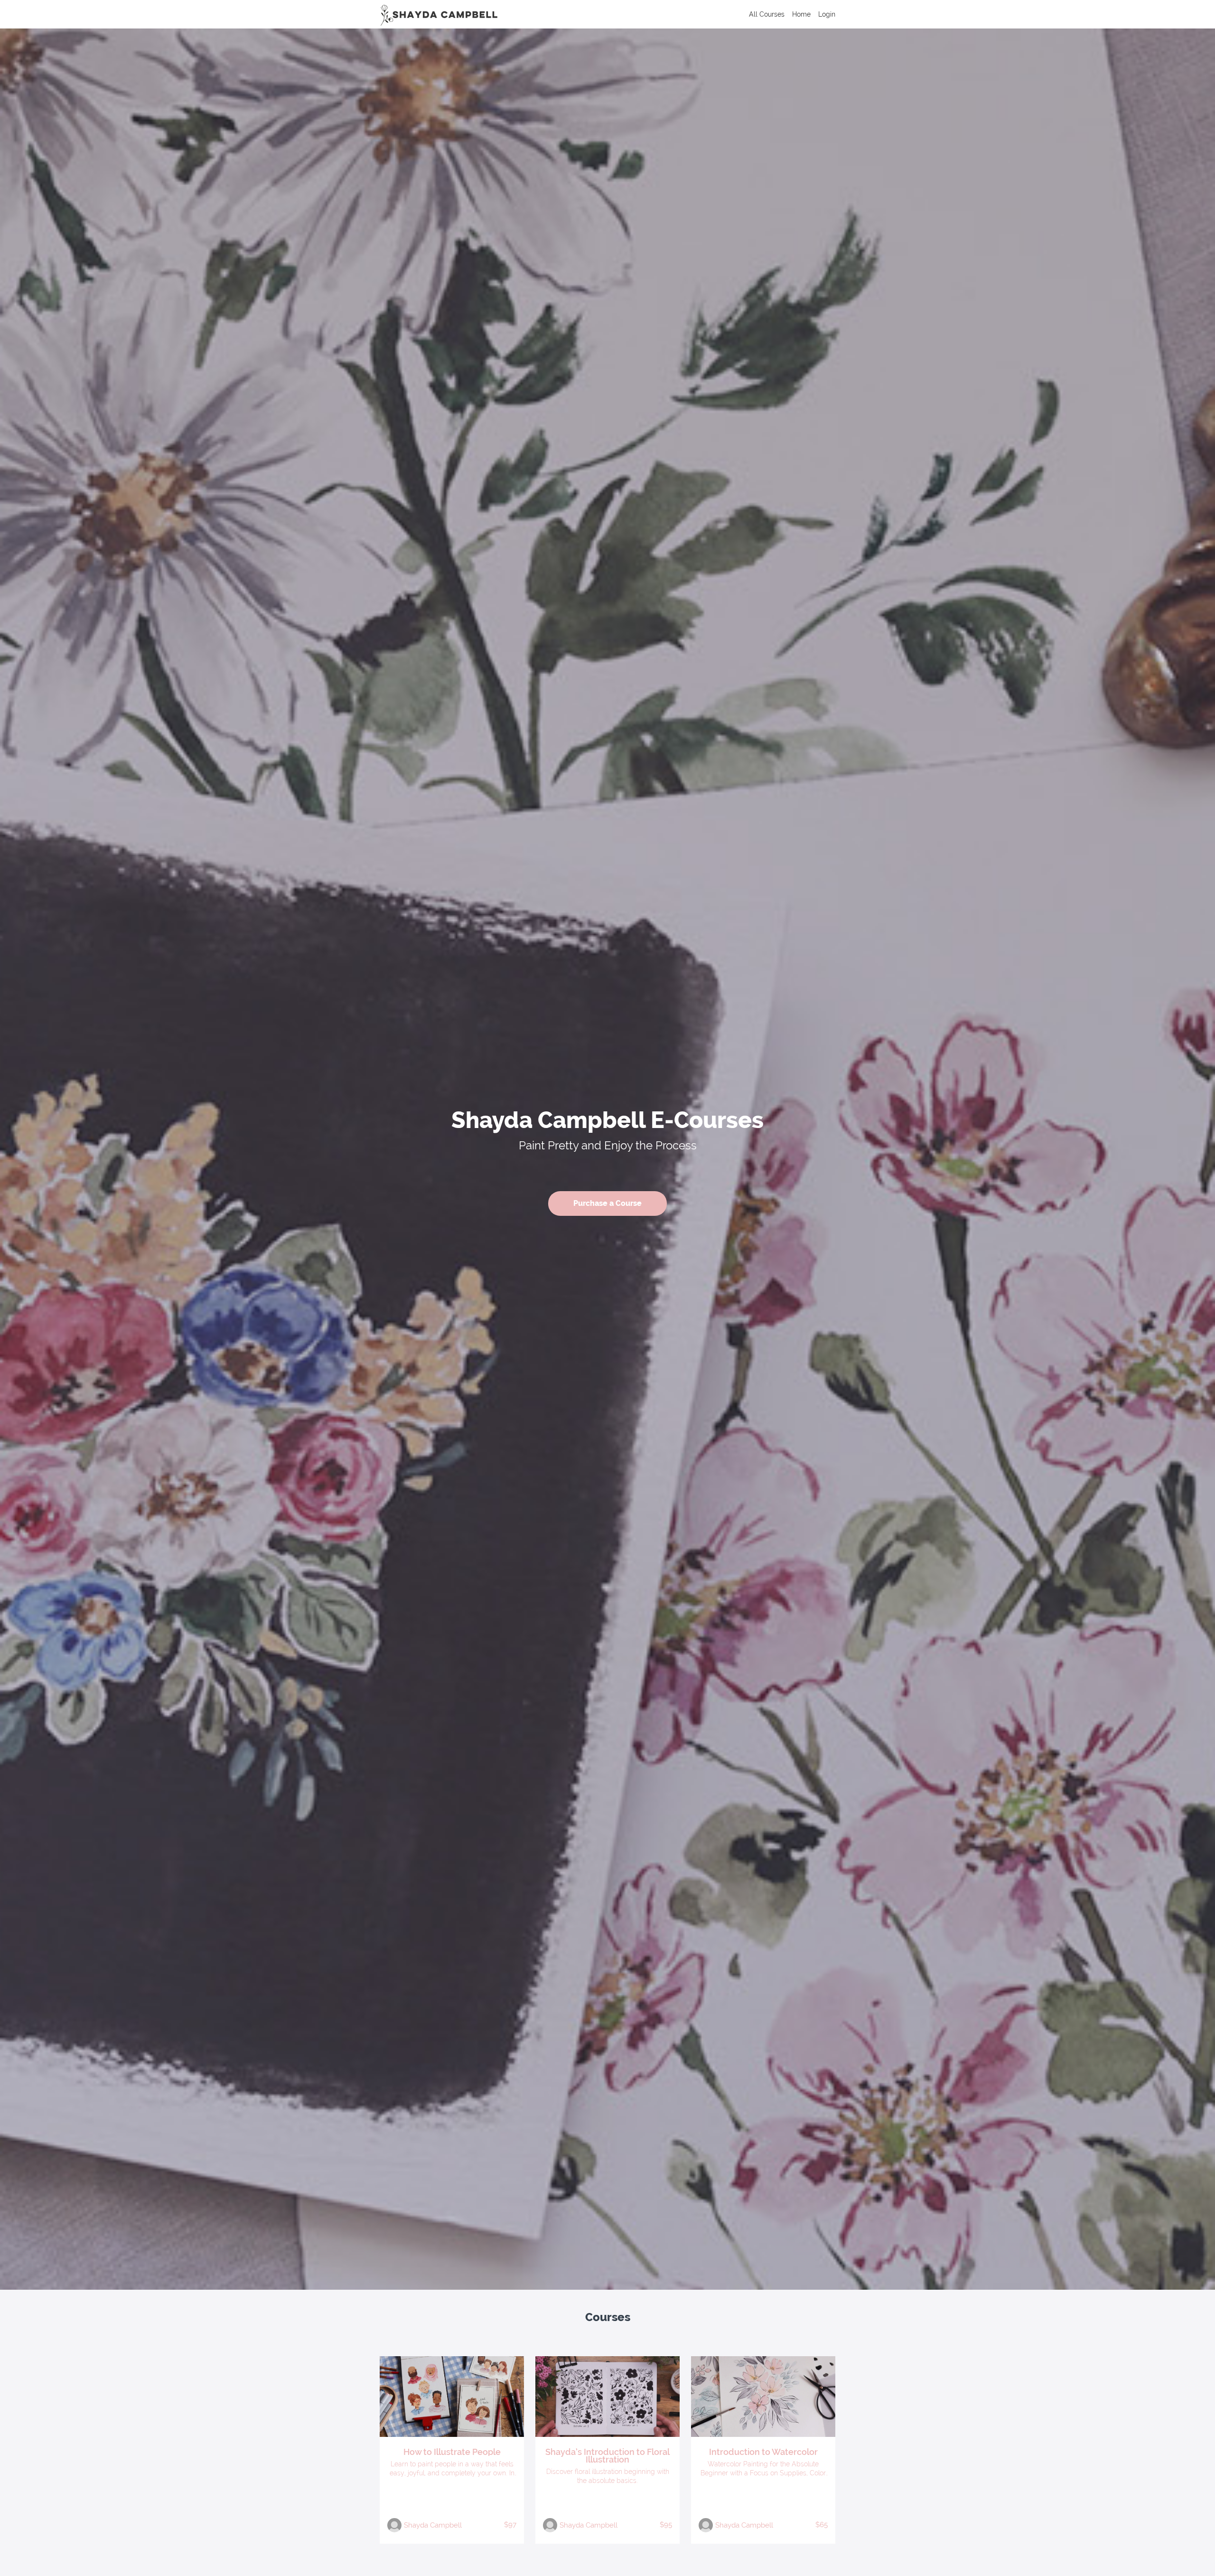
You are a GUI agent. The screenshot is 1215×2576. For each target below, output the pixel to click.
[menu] (788, 14)
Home (801, 14)
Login (827, 14)
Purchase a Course (607, 1203)
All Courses (767, 14)
